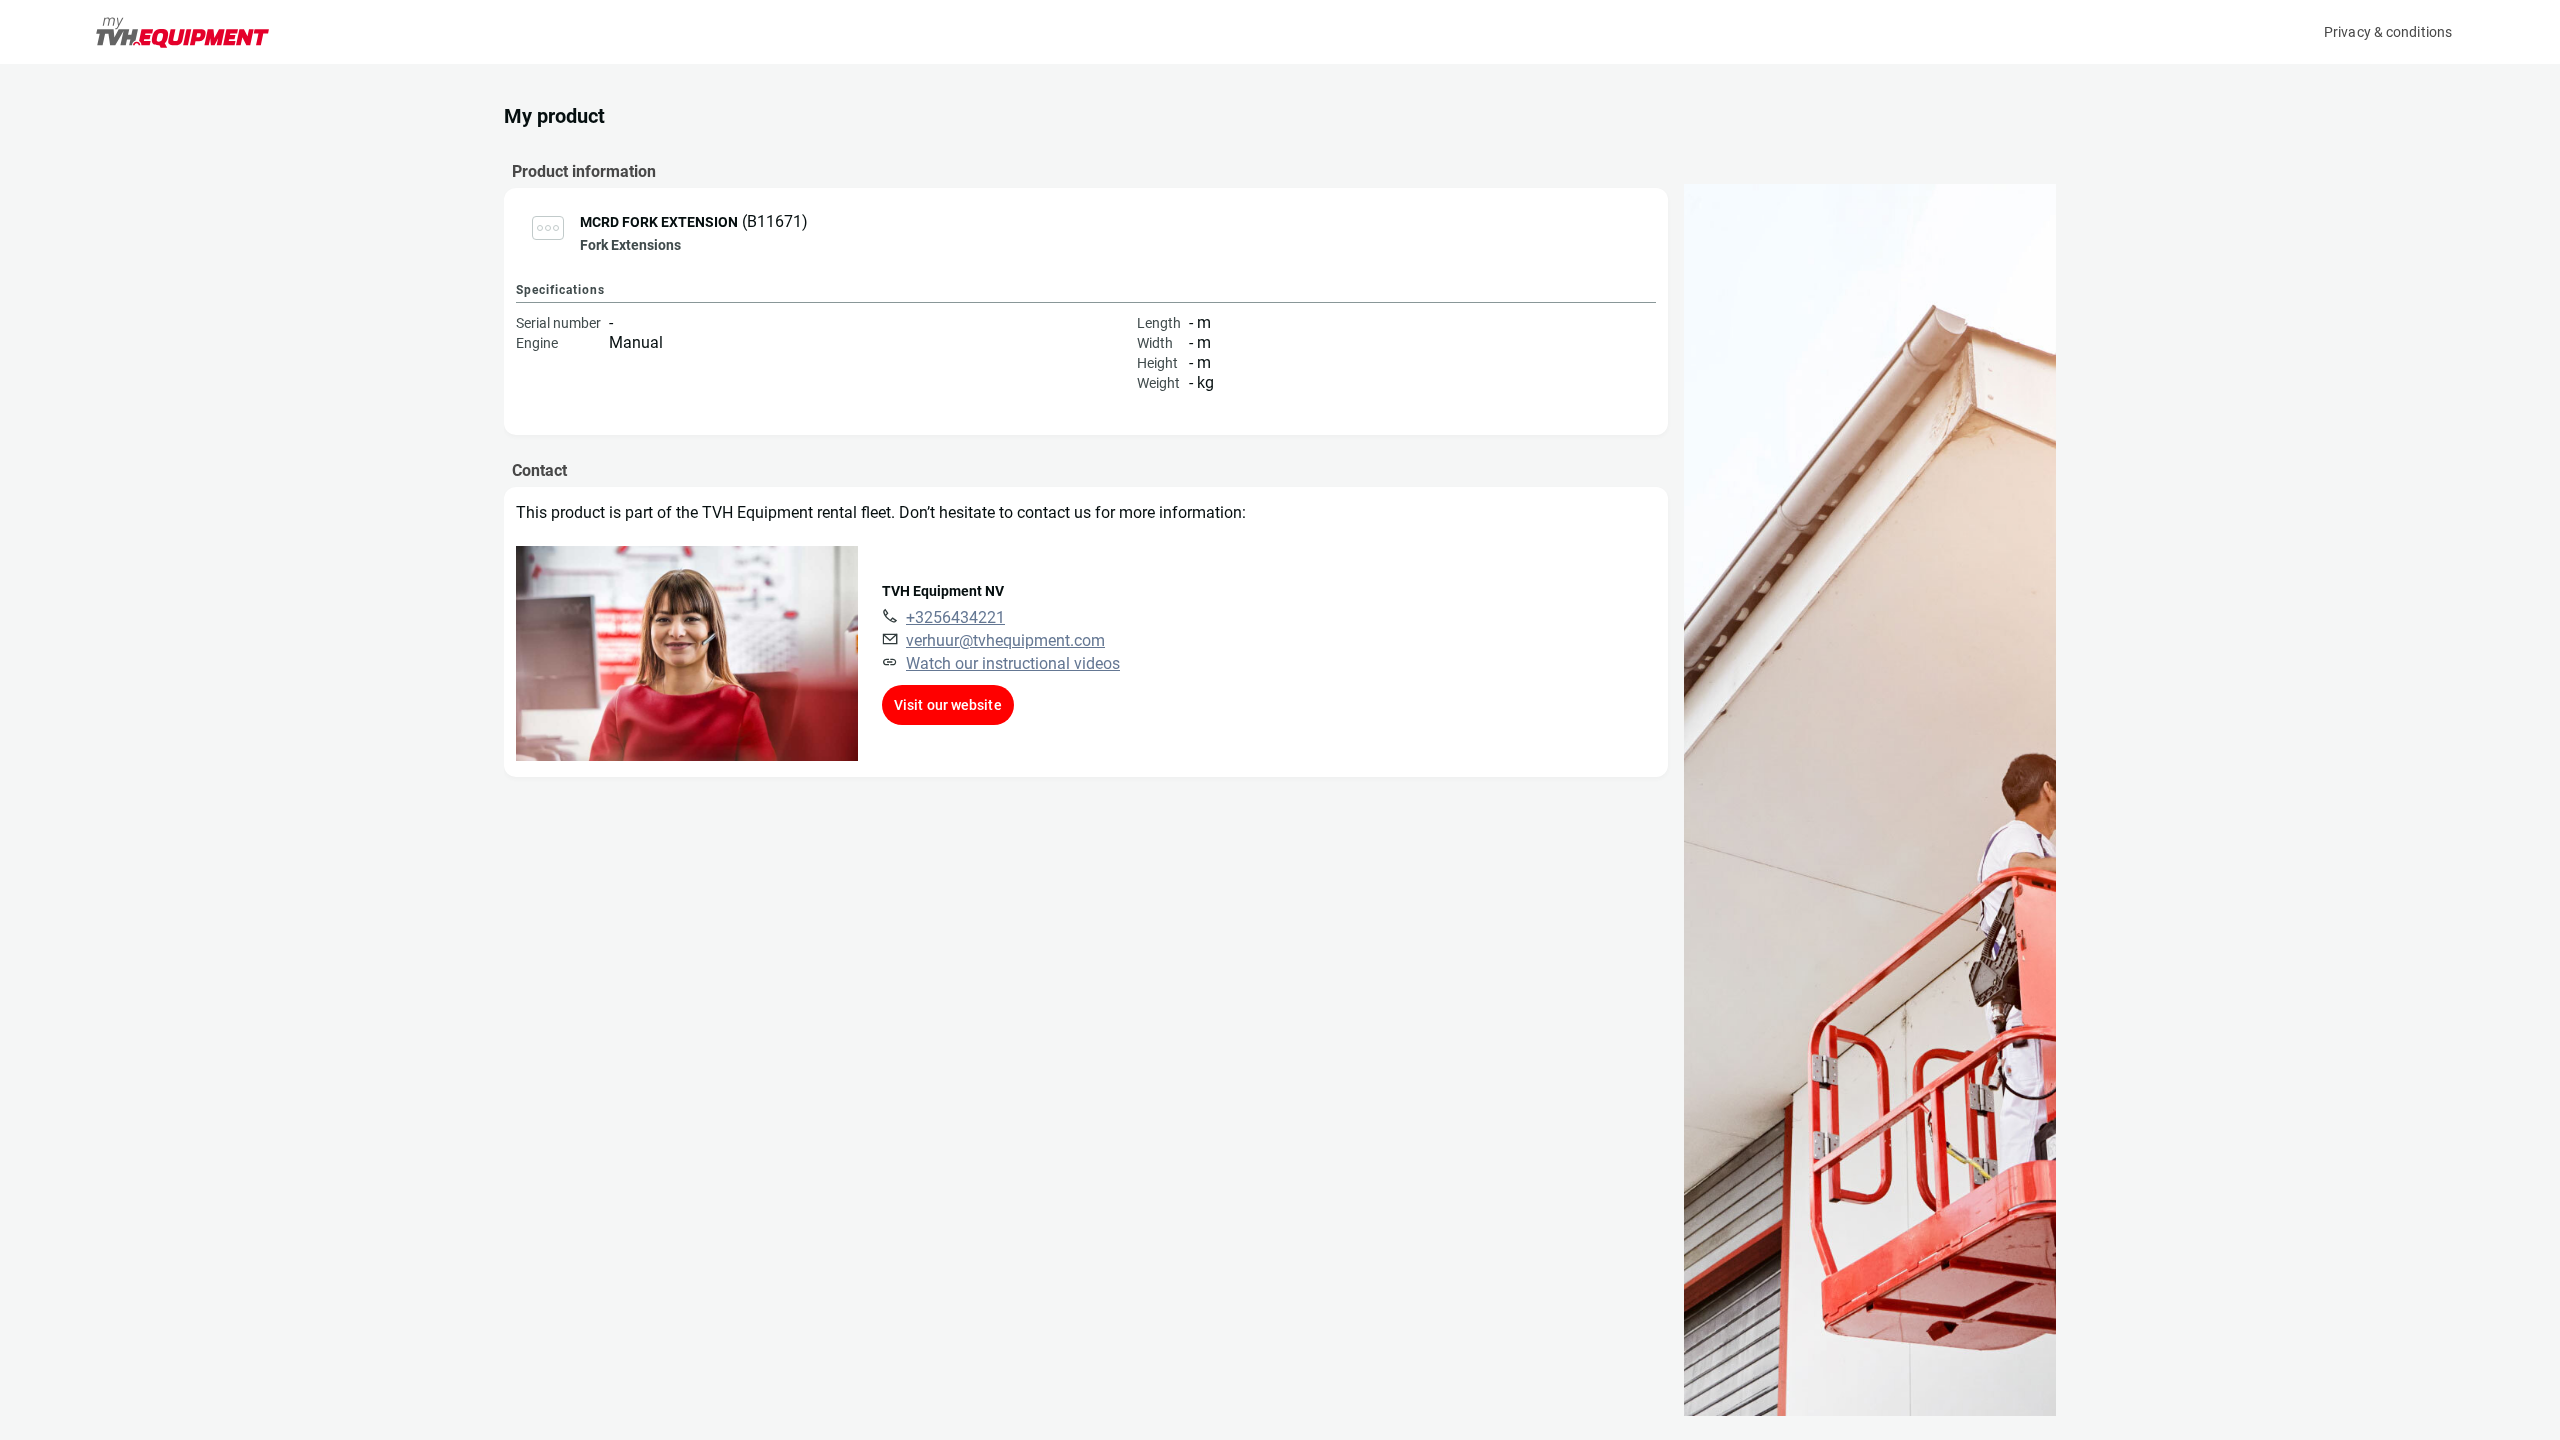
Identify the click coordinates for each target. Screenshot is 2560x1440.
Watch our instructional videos (1013, 663)
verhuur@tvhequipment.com (1005, 640)
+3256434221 (955, 617)
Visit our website (948, 705)
